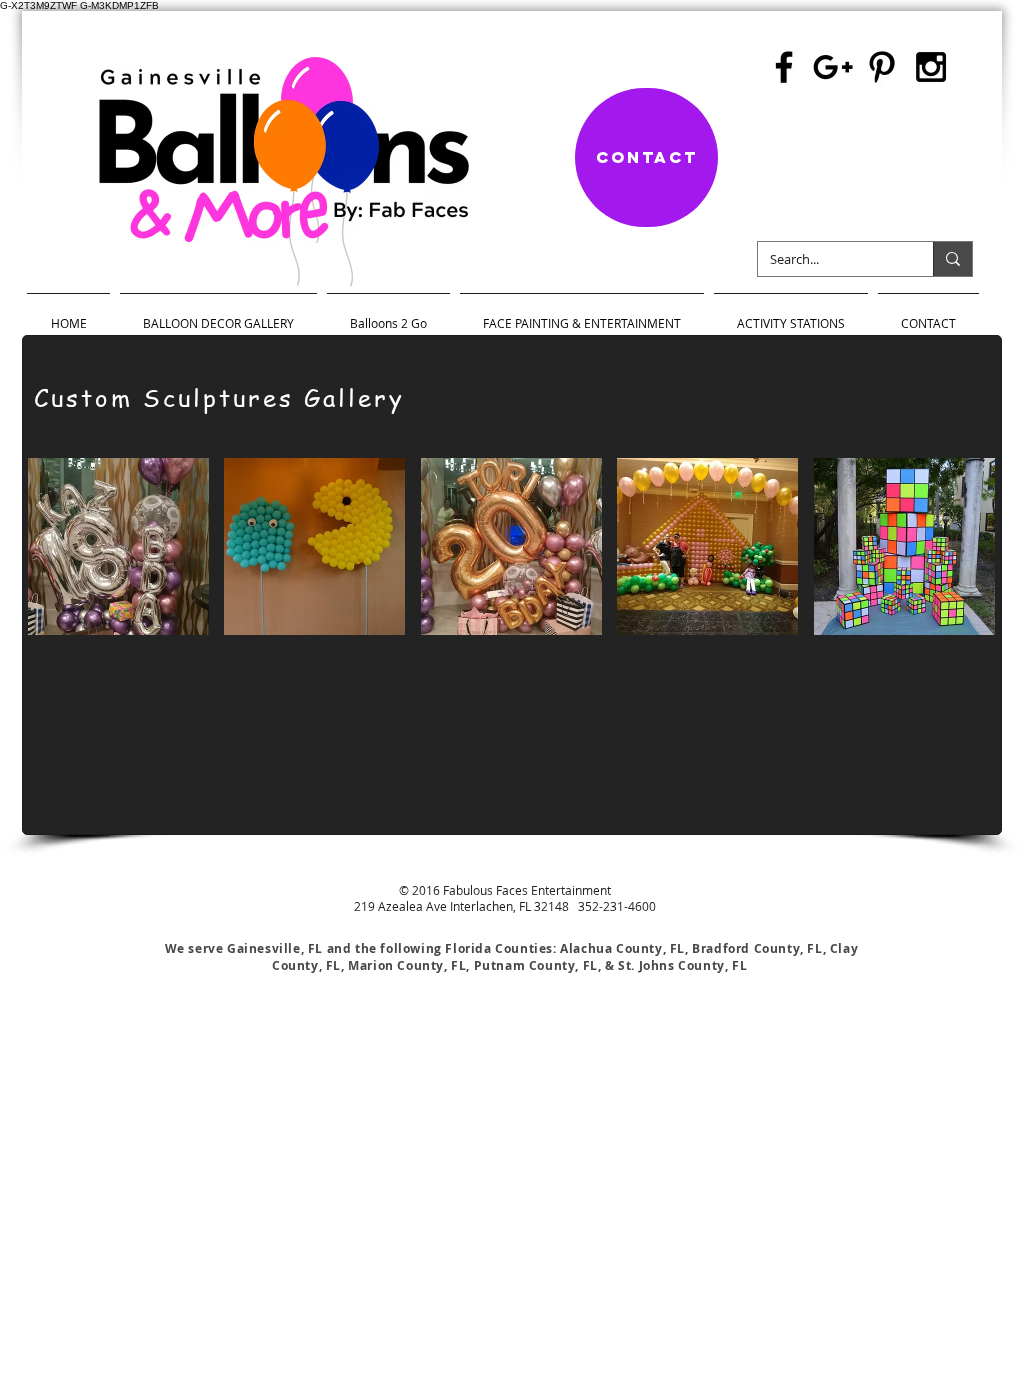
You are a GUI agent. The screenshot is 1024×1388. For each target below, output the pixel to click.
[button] (118, 546)
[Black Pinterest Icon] (882, 67)
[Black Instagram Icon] (931, 67)
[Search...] (952, 259)
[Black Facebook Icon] (784, 67)
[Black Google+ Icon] (833, 67)
